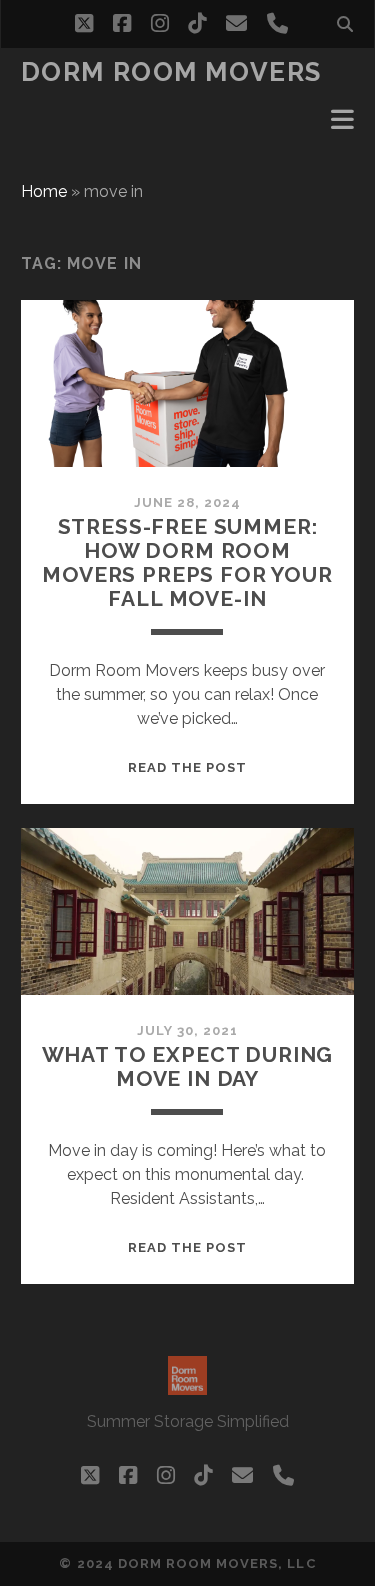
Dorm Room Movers (171, 72)
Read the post (188, 767)
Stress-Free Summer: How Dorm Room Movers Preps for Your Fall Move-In (187, 562)
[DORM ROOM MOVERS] (187, 1386)
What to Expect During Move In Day (188, 1066)
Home (44, 191)
